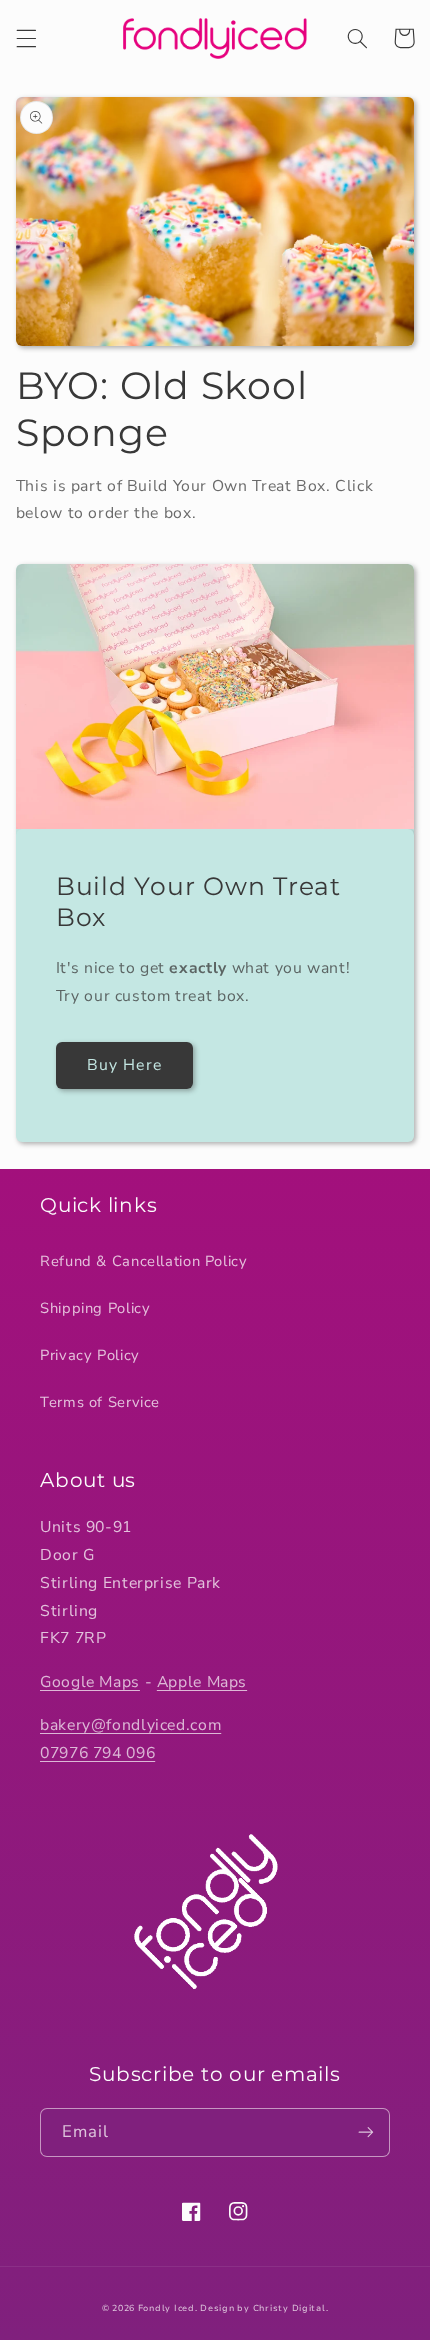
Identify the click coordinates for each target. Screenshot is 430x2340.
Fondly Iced (166, 2308)
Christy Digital (289, 2308)
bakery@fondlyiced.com (130, 1725)
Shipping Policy (95, 1308)
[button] (26, 38)
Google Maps (90, 1682)
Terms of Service (100, 1402)
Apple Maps (202, 1682)
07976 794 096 (97, 1753)
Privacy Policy (90, 1355)
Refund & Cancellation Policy (144, 1261)
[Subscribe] (366, 2132)
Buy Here (124, 1065)
